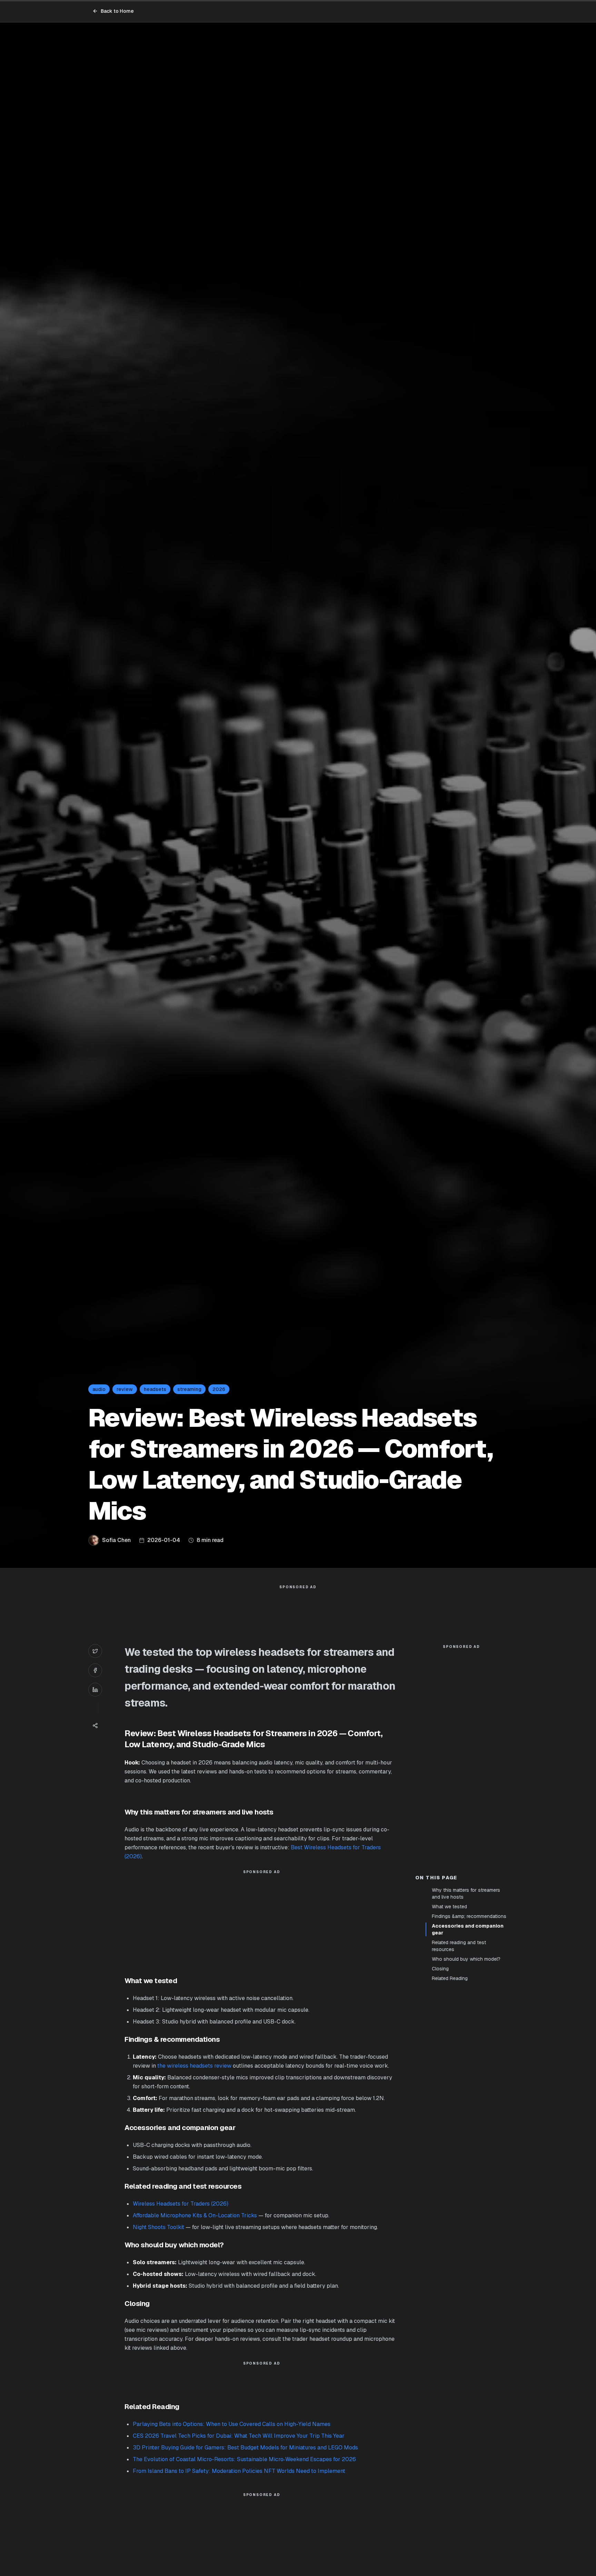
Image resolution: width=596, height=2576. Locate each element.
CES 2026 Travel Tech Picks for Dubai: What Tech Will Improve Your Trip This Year (239, 2436)
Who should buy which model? (466, 1959)
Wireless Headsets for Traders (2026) (181, 2204)
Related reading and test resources (459, 1946)
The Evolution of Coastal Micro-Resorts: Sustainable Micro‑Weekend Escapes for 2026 (244, 2459)
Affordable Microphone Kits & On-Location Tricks (195, 2215)
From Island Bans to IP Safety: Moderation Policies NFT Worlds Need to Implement (239, 2471)
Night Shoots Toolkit (158, 2227)
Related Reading (450, 1978)
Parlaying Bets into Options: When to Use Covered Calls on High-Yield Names (232, 2424)
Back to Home (117, 11)
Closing (440, 1969)
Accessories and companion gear (468, 1929)
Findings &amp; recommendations (469, 1916)
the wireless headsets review (194, 2066)
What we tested (449, 1907)
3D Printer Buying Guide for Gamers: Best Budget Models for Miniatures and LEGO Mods (245, 2448)
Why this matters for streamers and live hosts (466, 1893)
